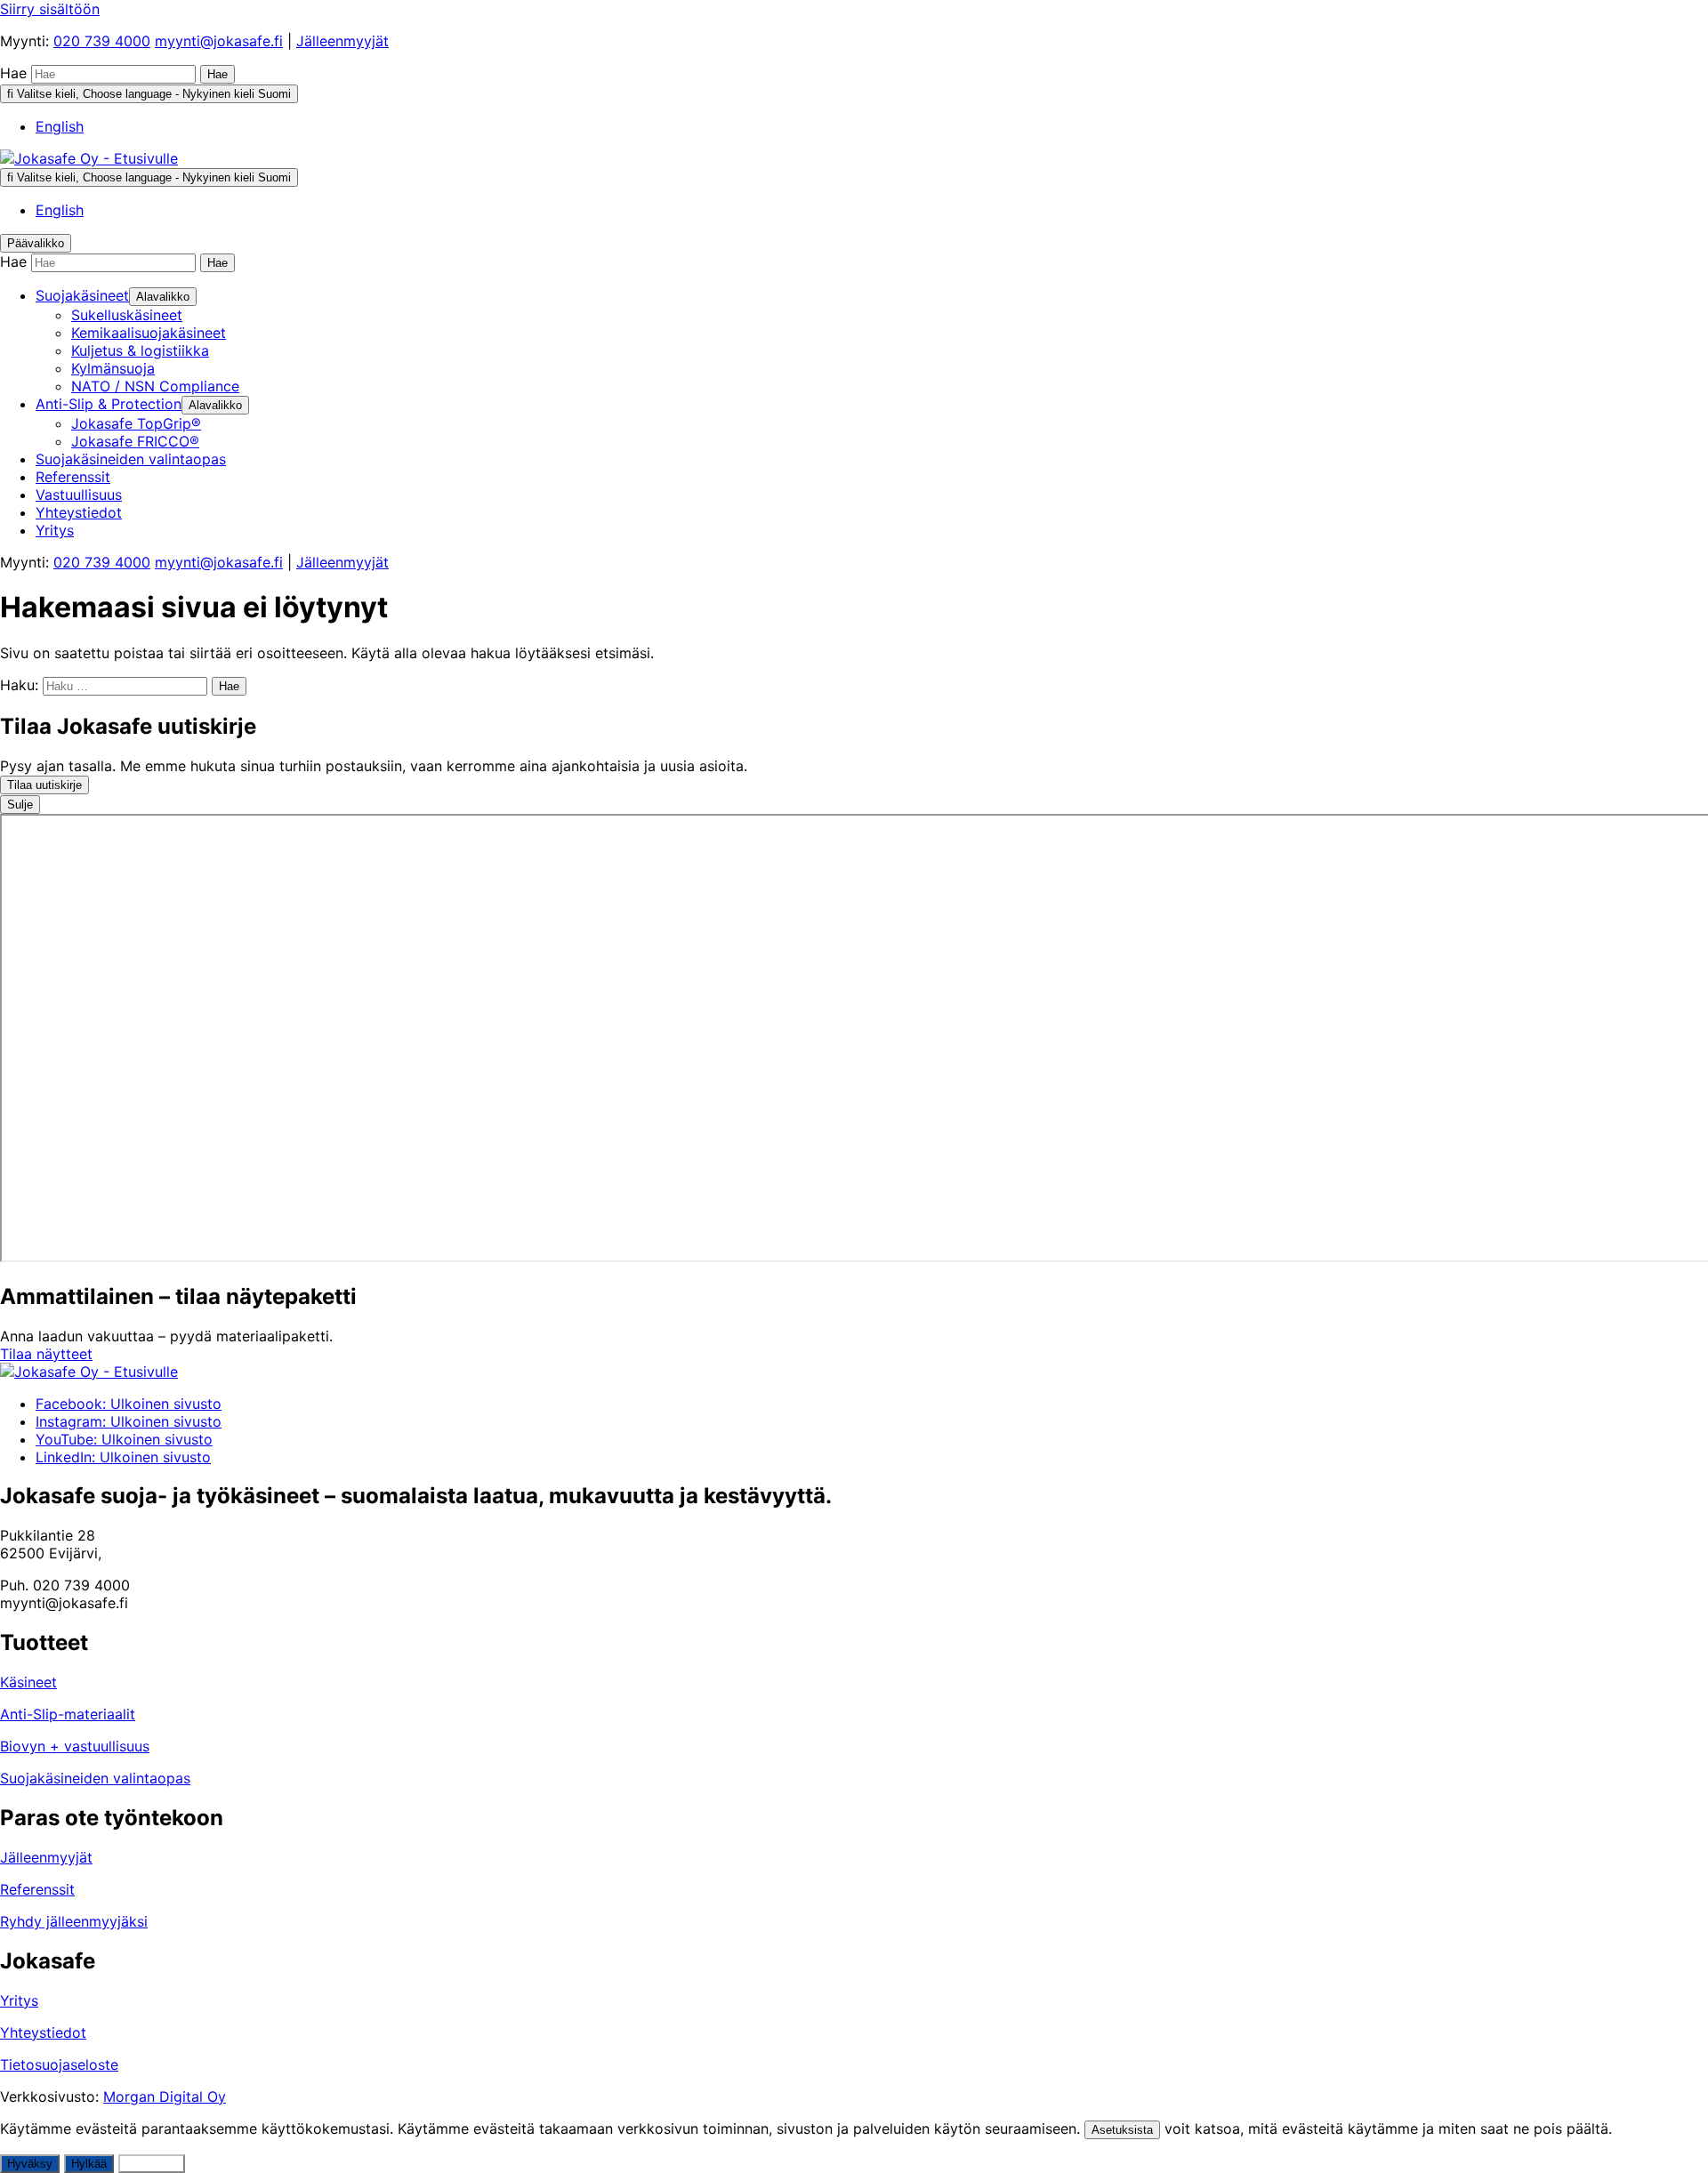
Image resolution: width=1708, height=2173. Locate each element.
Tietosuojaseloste (59, 2064)
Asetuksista (1122, 2130)
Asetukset (152, 2164)
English (60, 126)
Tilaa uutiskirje (44, 785)
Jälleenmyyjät (342, 41)
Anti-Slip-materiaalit (68, 1714)
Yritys (19, 2000)
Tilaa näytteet (46, 1354)
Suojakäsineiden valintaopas (95, 1778)
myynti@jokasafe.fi (219, 41)
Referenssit (37, 1889)
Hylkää (89, 2164)
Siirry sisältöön (50, 9)
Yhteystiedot (43, 2032)
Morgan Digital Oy (165, 2097)
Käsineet (28, 1682)
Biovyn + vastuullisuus (75, 1746)
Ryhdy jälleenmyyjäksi (74, 1921)
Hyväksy (30, 2164)
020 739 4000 (102, 41)
